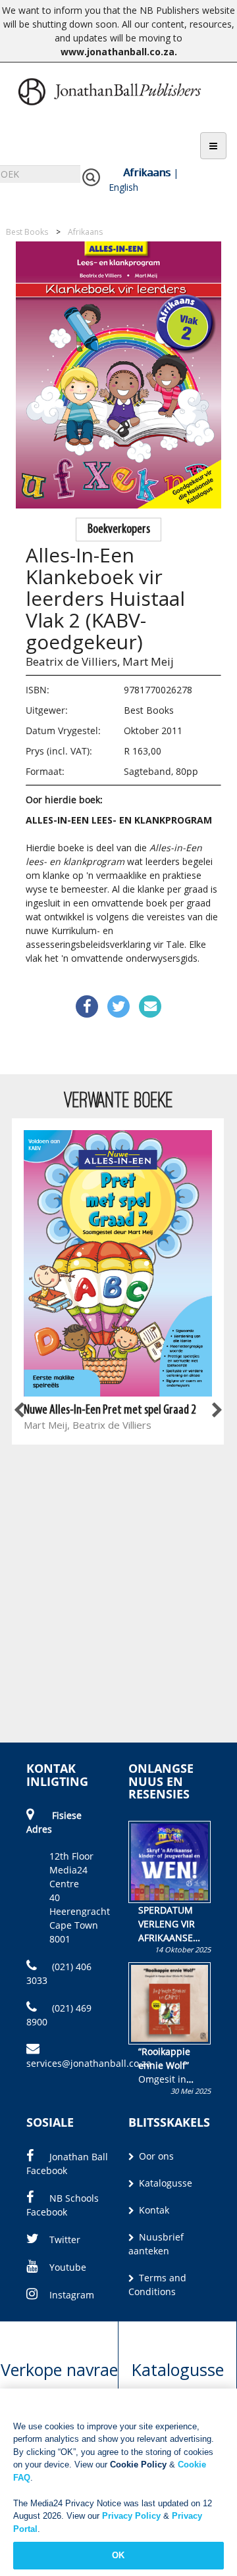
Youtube (68, 2267)
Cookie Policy (138, 2465)
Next (216, 1410)
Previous (20, 1410)
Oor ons (155, 2156)
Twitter (65, 2240)
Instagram (72, 2295)
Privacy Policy (131, 2516)
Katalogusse (164, 2183)
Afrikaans (147, 172)
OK (118, 2555)
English (123, 187)
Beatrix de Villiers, (73, 661)
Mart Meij (148, 661)
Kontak (153, 2210)
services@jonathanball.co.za (89, 2063)
